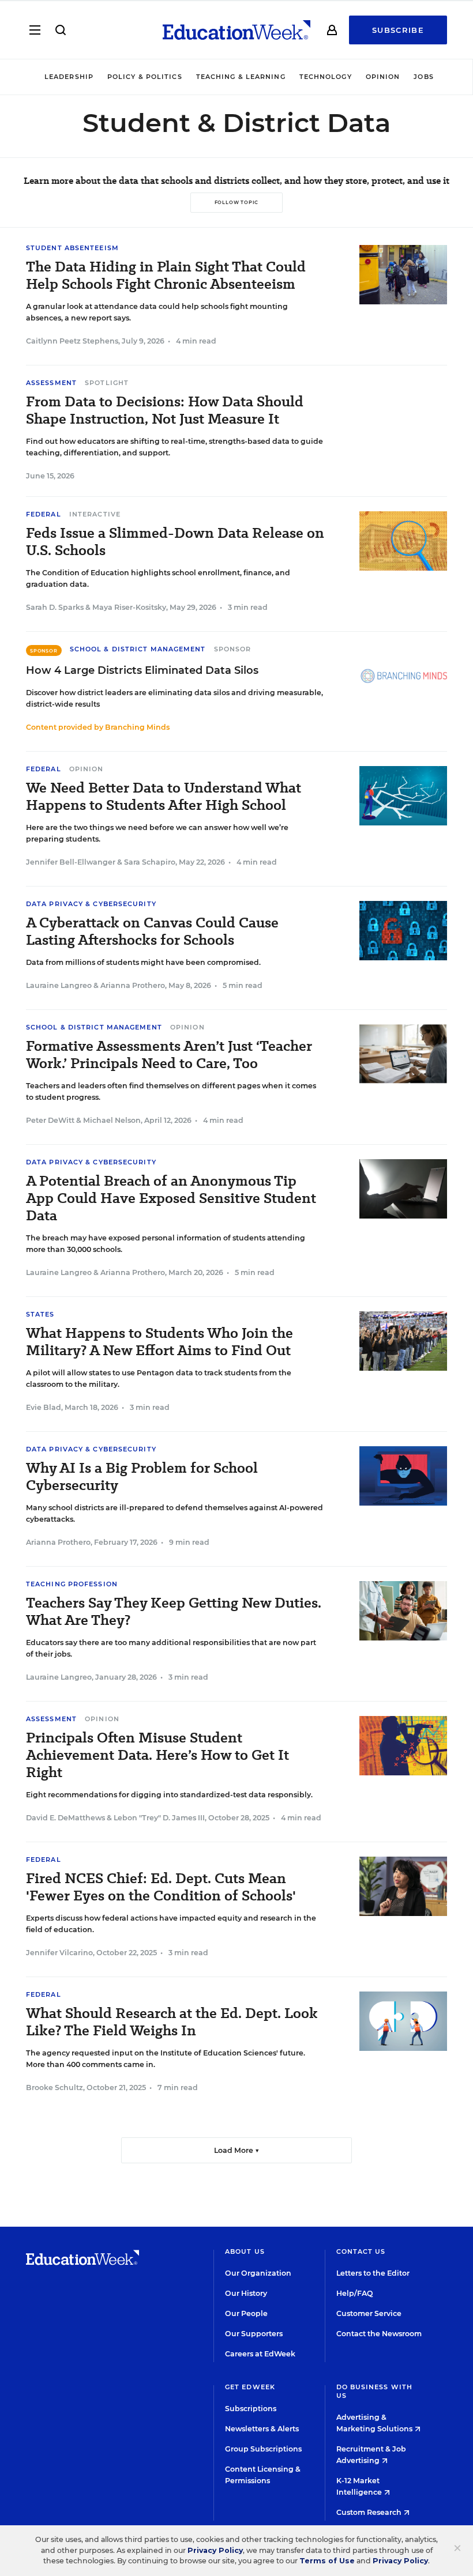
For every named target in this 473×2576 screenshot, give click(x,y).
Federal (44, 514)
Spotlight (107, 383)
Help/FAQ (355, 2293)
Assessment (51, 383)
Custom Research (370, 2512)
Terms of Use (327, 2561)
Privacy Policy (215, 2550)
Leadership (69, 77)
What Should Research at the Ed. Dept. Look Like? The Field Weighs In (172, 2022)
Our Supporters (254, 2334)
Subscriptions (251, 2409)
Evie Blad (44, 1407)
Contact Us (361, 2251)
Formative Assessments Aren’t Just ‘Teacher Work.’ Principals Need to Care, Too (169, 1055)
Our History (246, 2293)
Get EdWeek (250, 2387)
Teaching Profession (72, 1584)
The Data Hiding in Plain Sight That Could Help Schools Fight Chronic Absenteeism (166, 276)
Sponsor (233, 649)
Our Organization (258, 2273)
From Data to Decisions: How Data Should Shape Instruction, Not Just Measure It (165, 410)
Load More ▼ (237, 2150)
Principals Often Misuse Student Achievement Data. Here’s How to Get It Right (157, 1755)
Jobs (423, 77)
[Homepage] (236, 30)
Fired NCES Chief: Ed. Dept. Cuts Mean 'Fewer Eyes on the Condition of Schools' (161, 1887)
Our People (246, 2313)
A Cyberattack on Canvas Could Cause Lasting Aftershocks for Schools (152, 931)
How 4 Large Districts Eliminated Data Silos (142, 670)
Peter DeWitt (50, 1120)
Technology (326, 77)
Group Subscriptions (263, 2449)
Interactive (95, 514)
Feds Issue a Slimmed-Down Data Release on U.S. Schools (175, 542)
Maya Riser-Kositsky (129, 607)
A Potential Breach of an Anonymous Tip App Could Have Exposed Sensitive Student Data (171, 1198)
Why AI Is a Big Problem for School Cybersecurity (142, 1477)
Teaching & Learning (241, 77)
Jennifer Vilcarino (59, 1953)
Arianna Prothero (133, 985)
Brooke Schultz (55, 2087)
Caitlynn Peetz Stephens (72, 341)
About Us (245, 2251)
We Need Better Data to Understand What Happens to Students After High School (164, 797)
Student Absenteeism (72, 248)
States (40, 1314)
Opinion (383, 77)
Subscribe (398, 30)
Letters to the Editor (373, 2273)
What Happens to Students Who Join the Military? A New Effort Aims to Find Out (159, 1342)
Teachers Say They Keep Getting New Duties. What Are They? (174, 1612)
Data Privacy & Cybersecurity (91, 904)
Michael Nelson (112, 1120)
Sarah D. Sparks (55, 607)
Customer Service (369, 2313)
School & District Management (138, 649)
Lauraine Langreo (59, 985)
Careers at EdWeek (260, 2354)
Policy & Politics (145, 77)
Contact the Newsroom (379, 2334)
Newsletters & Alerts (262, 2429)
